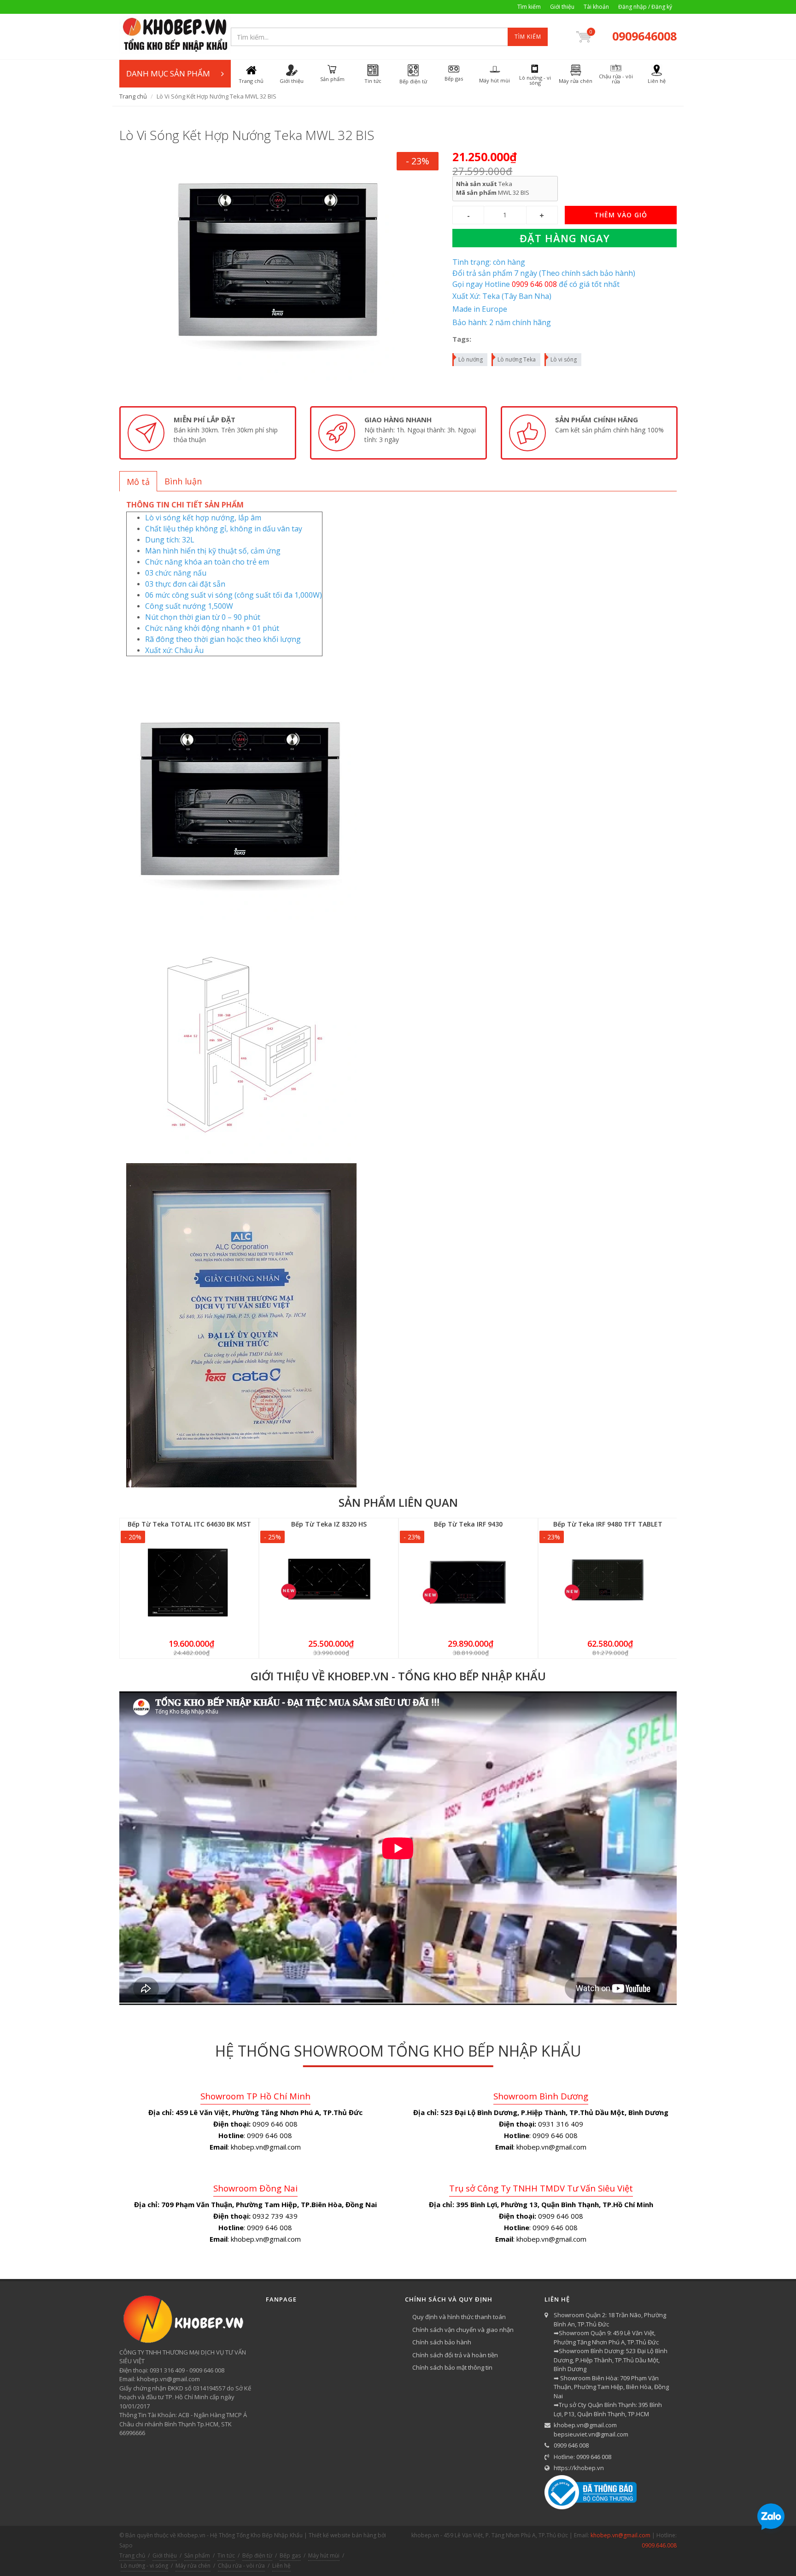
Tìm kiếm (529, 7)
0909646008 (644, 36)
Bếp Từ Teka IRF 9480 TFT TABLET (608, 1524)
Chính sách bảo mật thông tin (452, 2367)
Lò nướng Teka (517, 359)
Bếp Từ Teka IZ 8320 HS (329, 1524)
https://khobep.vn (579, 2468)
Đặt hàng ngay (565, 238)
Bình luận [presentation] (183, 481)
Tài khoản (596, 7)
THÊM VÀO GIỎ (621, 215)
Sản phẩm (197, 2556)
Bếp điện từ (257, 2556)
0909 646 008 (571, 2445)
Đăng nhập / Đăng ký (645, 7)
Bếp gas (290, 2556)
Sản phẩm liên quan (398, 1502)
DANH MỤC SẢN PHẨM (168, 73)
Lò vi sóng (564, 359)
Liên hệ (281, 2566)
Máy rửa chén (193, 2566)
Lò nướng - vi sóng (144, 2566)
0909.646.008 (659, 2545)
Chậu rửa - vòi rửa (241, 2566)
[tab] (138, 481)
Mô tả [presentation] (138, 482)
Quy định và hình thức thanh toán (459, 2317)
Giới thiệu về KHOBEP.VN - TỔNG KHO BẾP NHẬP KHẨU (398, 1676)
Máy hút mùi (324, 2556)
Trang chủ (133, 96)
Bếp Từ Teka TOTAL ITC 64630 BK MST (189, 1524)
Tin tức (226, 2556)
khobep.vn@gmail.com (585, 2425)
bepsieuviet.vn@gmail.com (591, 2434)
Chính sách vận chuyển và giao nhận (463, 2330)
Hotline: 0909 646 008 (582, 2457)
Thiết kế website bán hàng (342, 2535)
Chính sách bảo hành (442, 2342)
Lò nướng (471, 359)
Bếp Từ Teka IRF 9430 (468, 1524)
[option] (208, 433)
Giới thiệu (562, 7)
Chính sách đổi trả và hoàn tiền (455, 2355)
